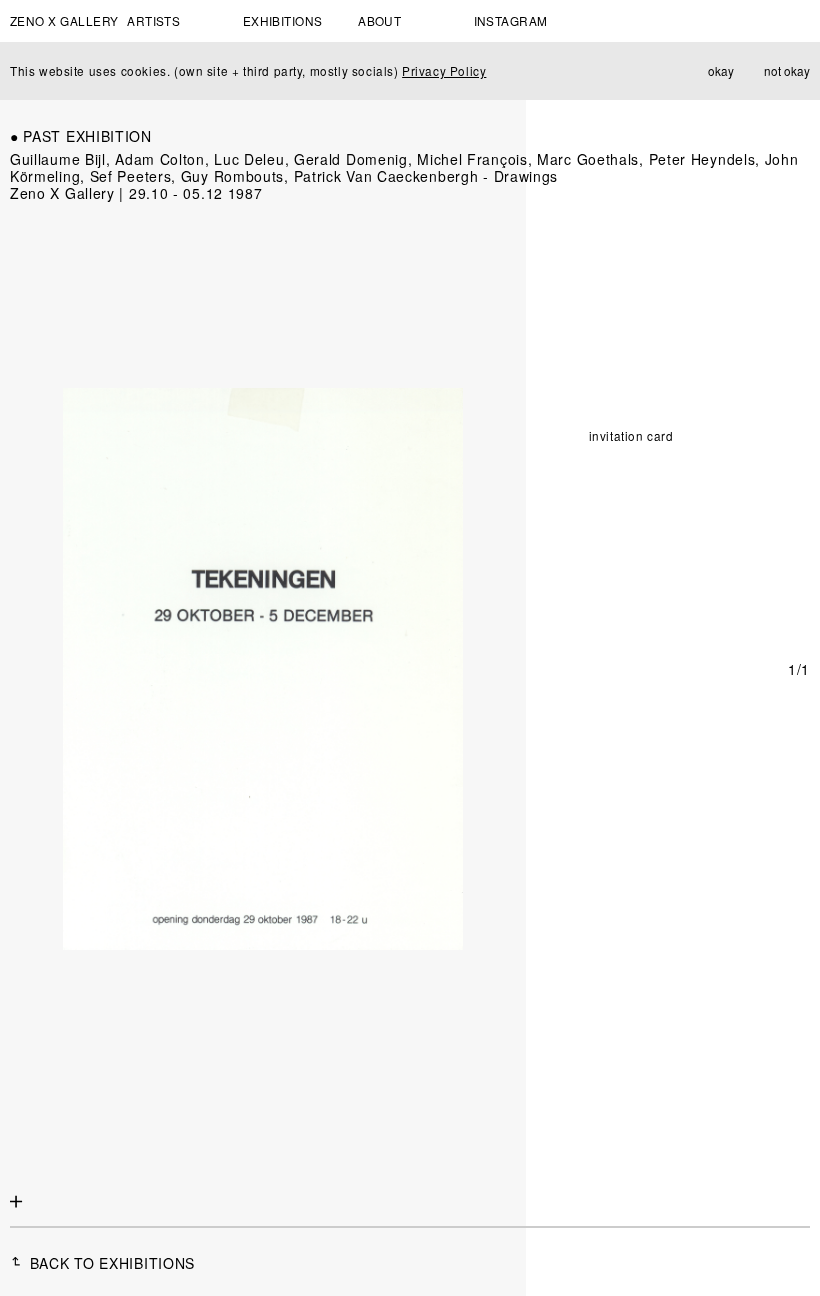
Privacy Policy (444, 70)
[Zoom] (16, 1202)
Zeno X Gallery (63, 21)
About (379, 21)
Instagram (511, 21)
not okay (787, 70)
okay (721, 70)
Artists (153, 21)
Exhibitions (283, 21)
